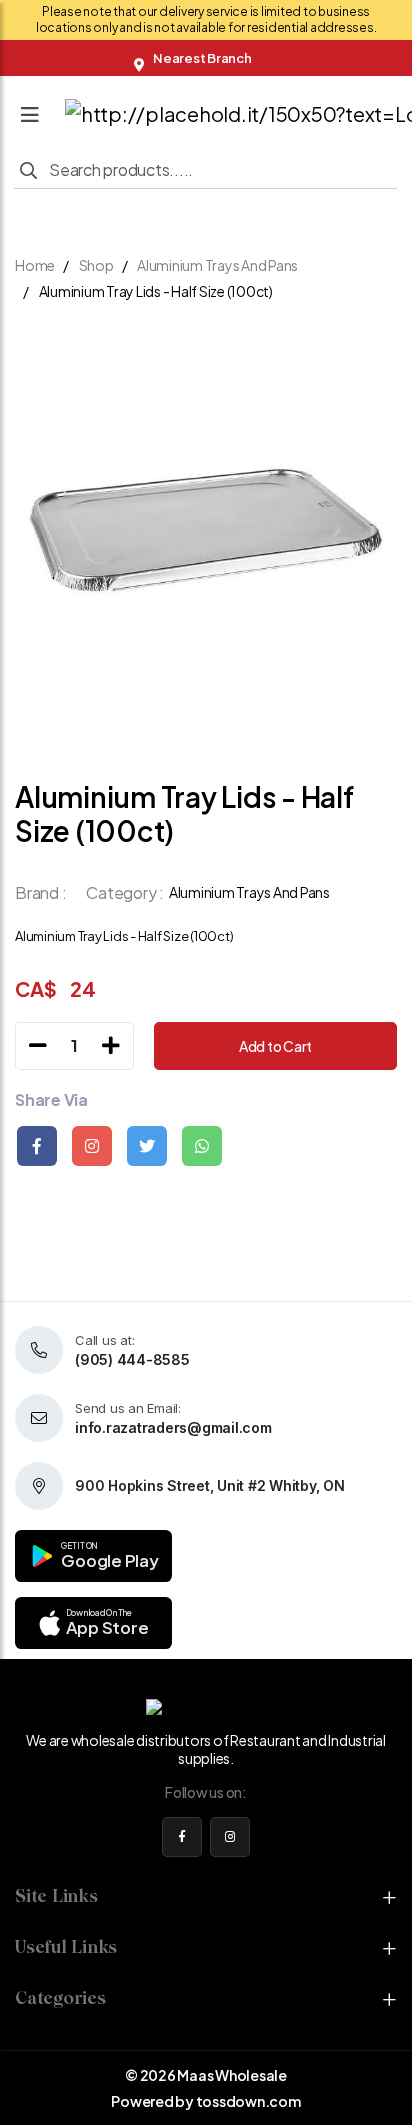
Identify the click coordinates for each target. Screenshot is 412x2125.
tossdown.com (248, 2101)
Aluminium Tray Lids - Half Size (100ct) (156, 291)
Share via (51, 1100)
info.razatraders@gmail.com (173, 1427)
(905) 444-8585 (132, 1359)
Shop (96, 265)
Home (35, 265)
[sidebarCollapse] (30, 110)
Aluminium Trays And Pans (217, 265)
